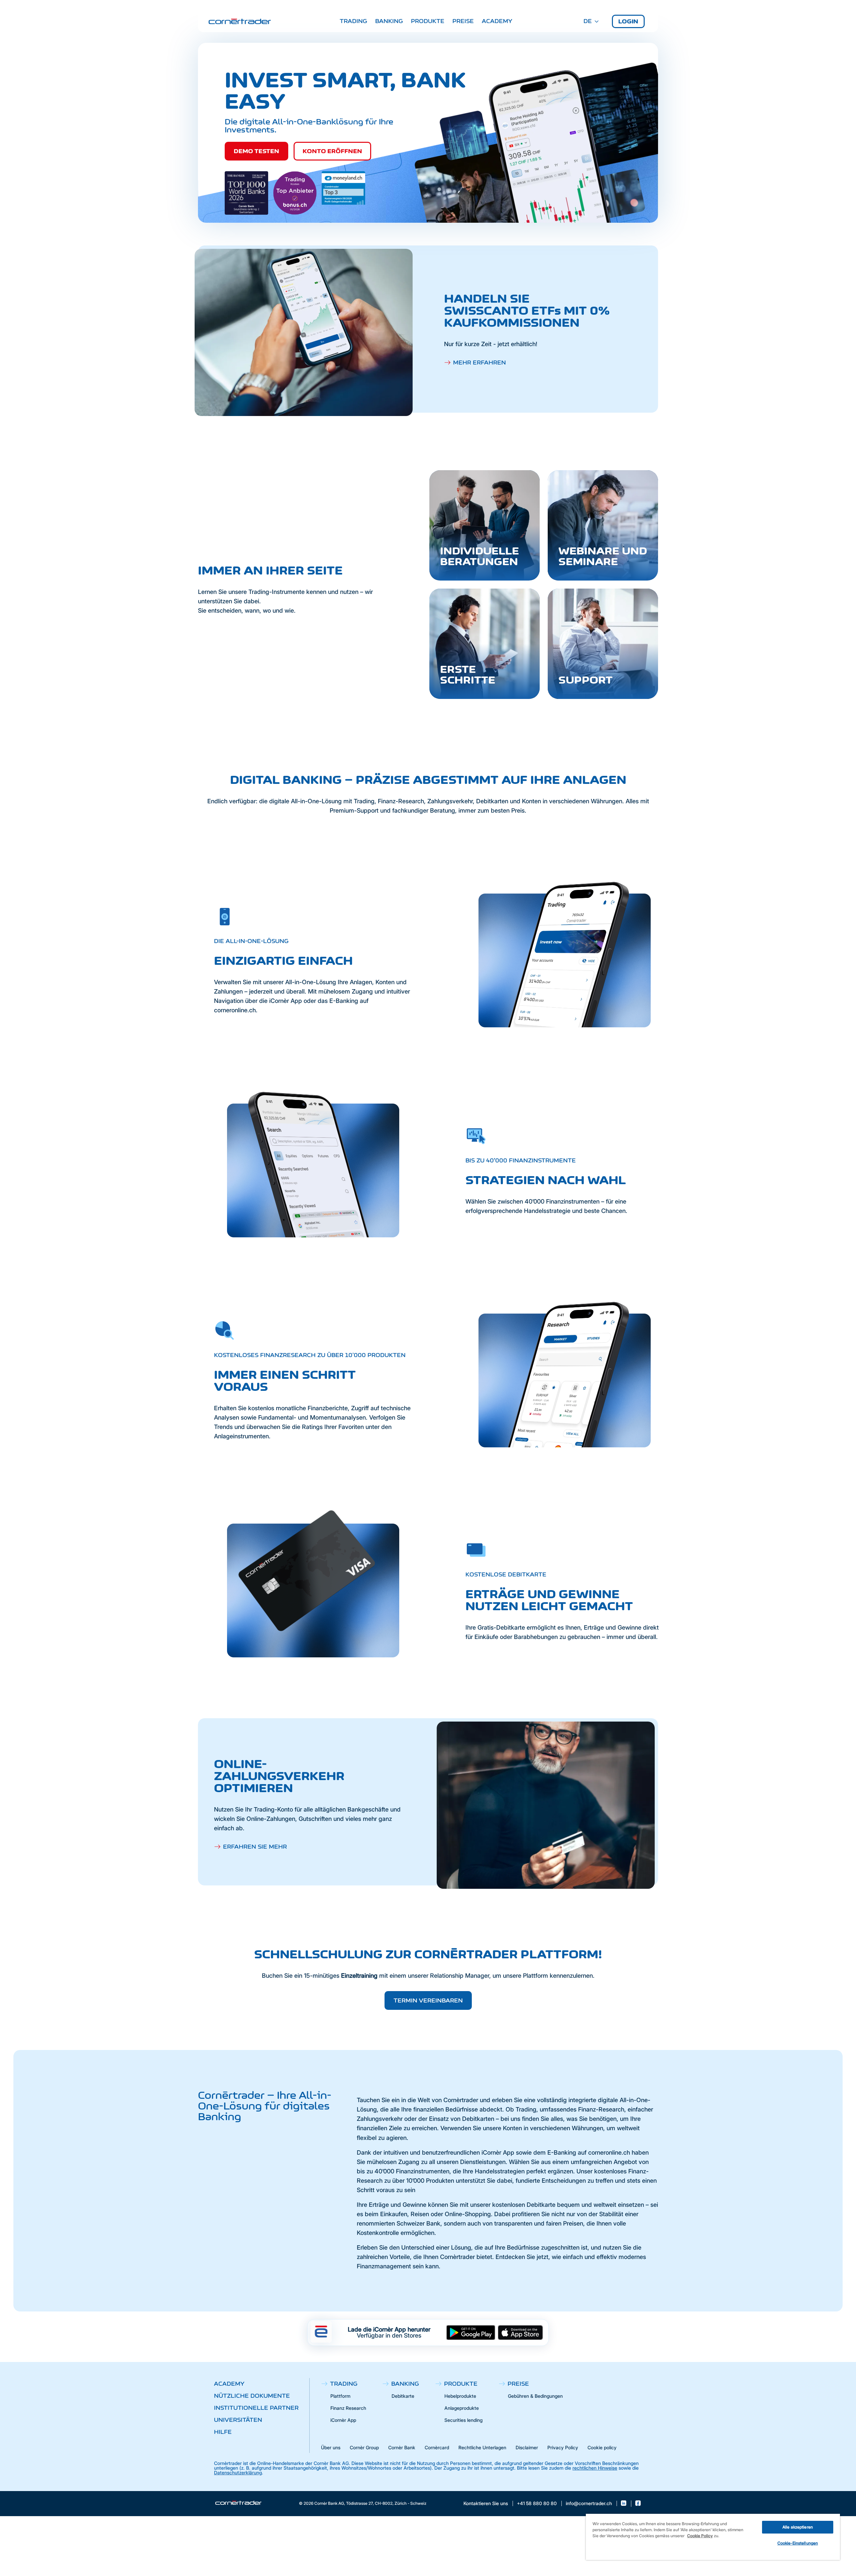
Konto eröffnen (332, 151)
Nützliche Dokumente (252, 2396)
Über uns (331, 2447)
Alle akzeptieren (798, 2527)
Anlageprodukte (462, 2408)
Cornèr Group (364, 2447)
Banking (389, 21)
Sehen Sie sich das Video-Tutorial (483, 694)
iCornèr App (343, 2420)
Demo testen (256, 151)
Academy (497, 21)
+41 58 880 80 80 (537, 2503)
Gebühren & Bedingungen (535, 2396)
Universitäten (238, 2420)
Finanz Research (348, 2408)
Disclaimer (527, 2447)
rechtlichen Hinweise (595, 2468)
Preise (463, 21)
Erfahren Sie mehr (255, 1847)
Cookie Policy (700, 2536)
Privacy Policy (563, 2447)
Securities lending (463, 2420)
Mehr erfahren (479, 363)
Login (628, 21)
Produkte (428, 21)
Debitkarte (403, 2396)
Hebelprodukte (460, 2396)
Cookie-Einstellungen (798, 2543)
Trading (353, 21)
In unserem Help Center (589, 694)
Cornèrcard (437, 2447)
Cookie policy (602, 2447)
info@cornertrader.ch (589, 2503)
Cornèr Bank (402, 2447)
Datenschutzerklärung (238, 2472)
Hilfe (223, 2432)
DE (588, 21)
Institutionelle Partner (256, 2408)
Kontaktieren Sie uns (486, 2503)
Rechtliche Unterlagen (482, 2447)
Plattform (340, 2396)
